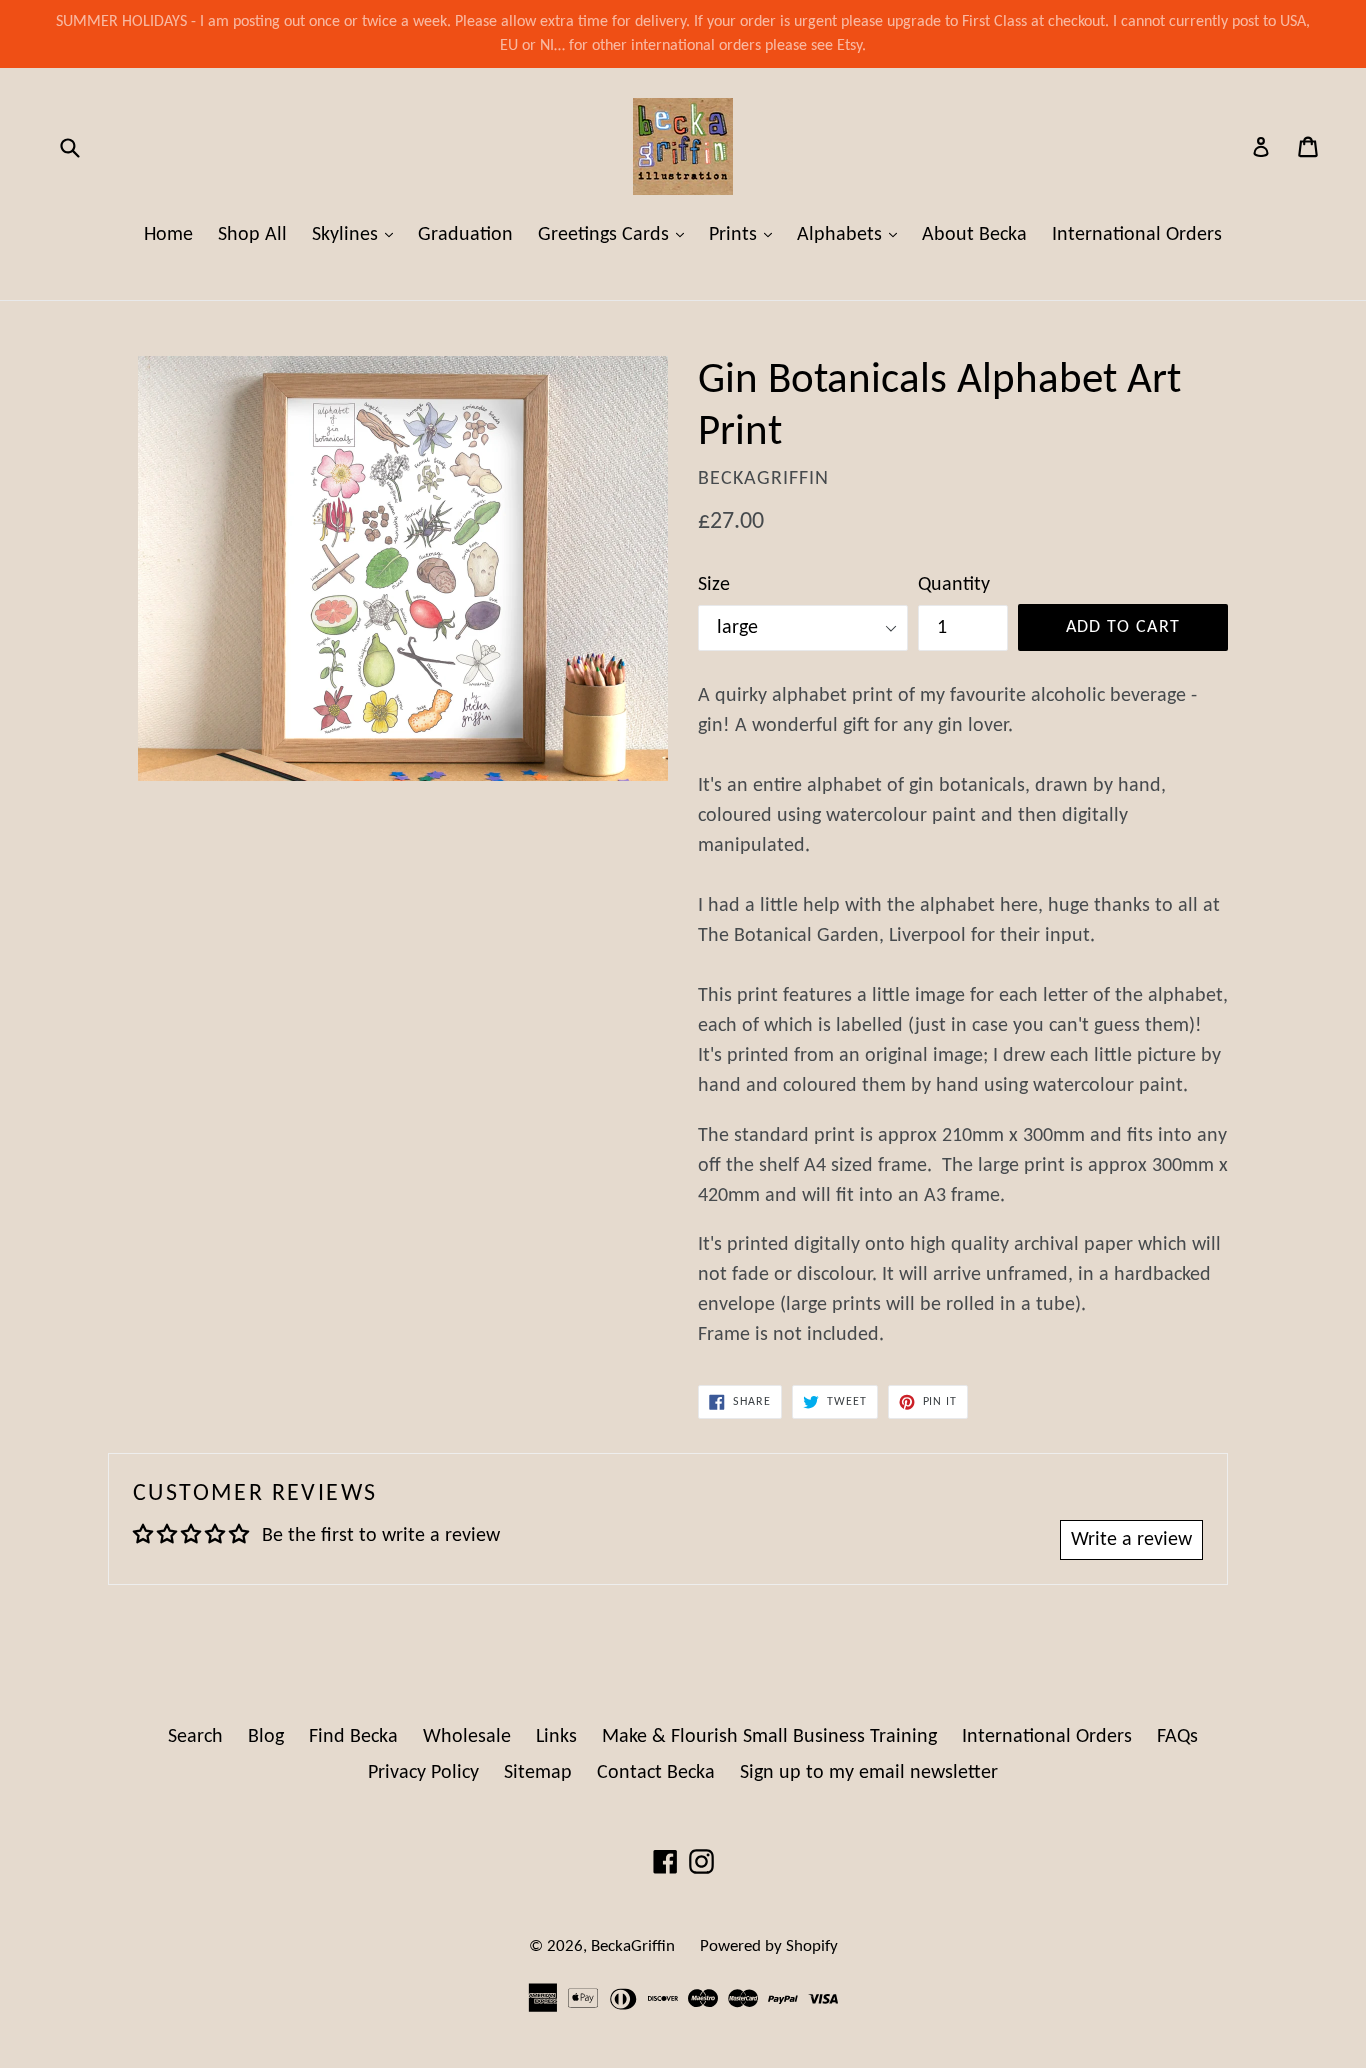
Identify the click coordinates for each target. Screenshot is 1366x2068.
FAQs (1177, 1737)
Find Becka (353, 1737)
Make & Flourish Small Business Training (769, 1737)
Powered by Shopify (769, 1946)
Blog (266, 1737)
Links (556, 1737)
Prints (745, 234)
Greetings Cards (616, 234)
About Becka (974, 235)
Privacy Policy (423, 1773)
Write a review (1131, 1540)
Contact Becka (656, 1773)
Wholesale (467, 1737)
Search (195, 1737)
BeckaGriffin (633, 1946)
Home (168, 235)
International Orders (1137, 235)
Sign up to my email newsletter (869, 1773)
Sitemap (538, 1773)
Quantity (954, 585)
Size (714, 585)
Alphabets (852, 234)
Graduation (465, 235)
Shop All (252, 235)
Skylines (357, 234)
